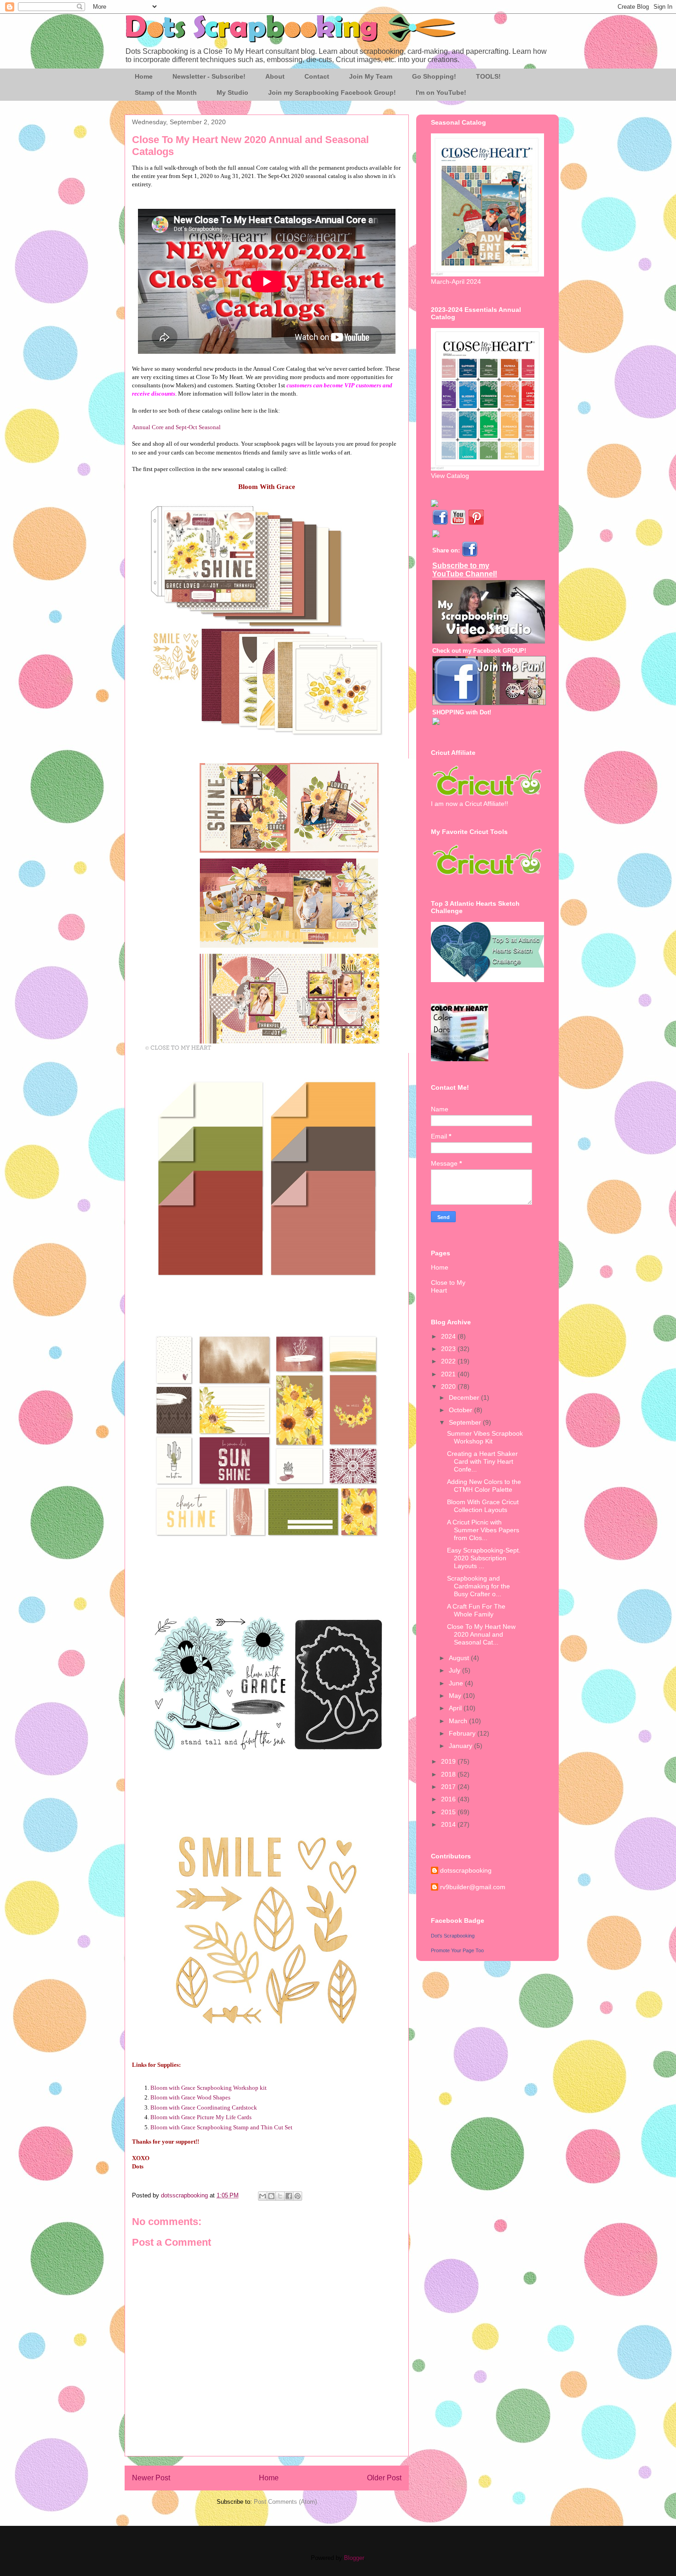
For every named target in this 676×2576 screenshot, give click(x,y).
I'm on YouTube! (441, 92)
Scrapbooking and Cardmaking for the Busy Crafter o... (478, 1586)
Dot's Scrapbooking (453, 1936)
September (466, 1422)
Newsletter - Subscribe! (209, 76)
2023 (449, 1349)
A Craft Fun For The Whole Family (476, 1610)
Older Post (384, 2478)
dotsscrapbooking (466, 1870)
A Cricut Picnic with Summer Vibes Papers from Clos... (483, 1530)
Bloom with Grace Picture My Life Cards (201, 2117)
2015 (449, 1812)
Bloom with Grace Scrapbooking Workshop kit (209, 2088)
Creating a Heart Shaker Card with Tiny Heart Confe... (482, 1461)
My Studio (232, 92)
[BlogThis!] (271, 2196)
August (460, 1658)
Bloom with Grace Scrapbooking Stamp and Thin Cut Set (221, 2127)
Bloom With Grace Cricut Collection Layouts (483, 1506)
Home (144, 76)
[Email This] (263, 2196)
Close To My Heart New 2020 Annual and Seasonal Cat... (481, 1634)
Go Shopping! (434, 76)
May (456, 1696)
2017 (449, 1787)
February (463, 1733)
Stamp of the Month (166, 92)
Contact (317, 76)
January (461, 1746)
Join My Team (371, 76)
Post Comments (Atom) (285, 2502)
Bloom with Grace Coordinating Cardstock (204, 2107)
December (465, 1397)
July (455, 1670)
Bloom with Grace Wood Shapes (190, 2097)
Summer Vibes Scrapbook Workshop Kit (485, 1437)
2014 (449, 1824)
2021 (449, 1374)
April (456, 1708)
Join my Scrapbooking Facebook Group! (332, 92)
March (459, 1721)
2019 (449, 1761)
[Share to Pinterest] (298, 2196)
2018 (449, 1774)
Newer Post (151, 2478)
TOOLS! (488, 76)
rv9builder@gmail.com (473, 1887)
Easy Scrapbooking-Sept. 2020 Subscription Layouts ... (484, 1558)
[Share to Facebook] (289, 2196)
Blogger (354, 2558)
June (457, 1683)
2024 (449, 1336)
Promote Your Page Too (457, 1950)
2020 (449, 1386)
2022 (449, 1361)
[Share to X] (280, 2196)
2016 (449, 1799)
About (275, 76)
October (461, 1410)
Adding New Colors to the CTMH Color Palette (484, 1486)
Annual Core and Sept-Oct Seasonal (176, 427)
